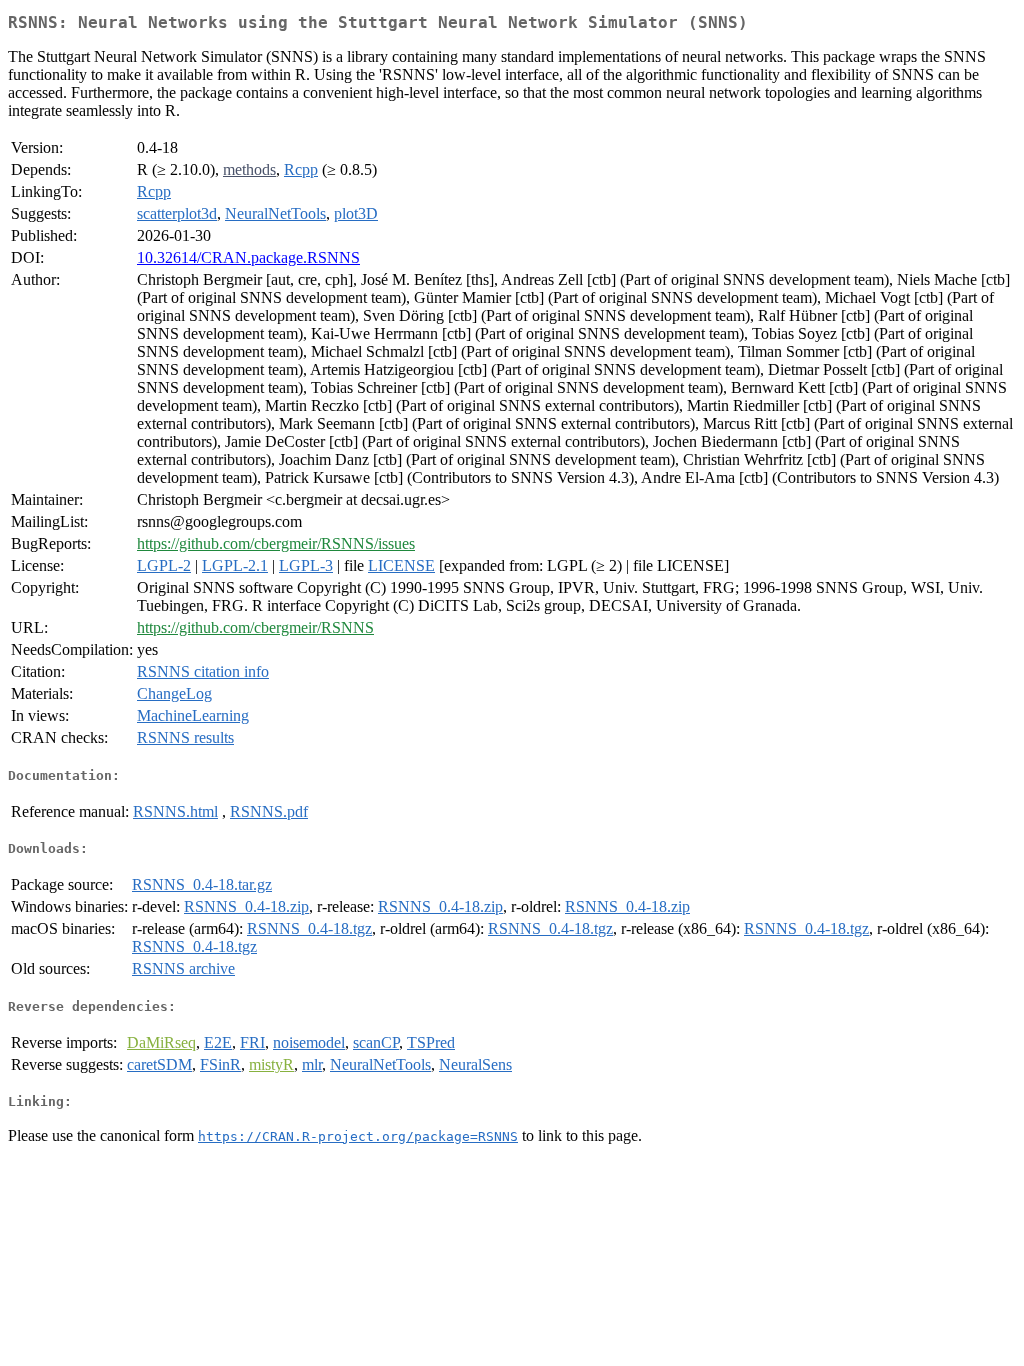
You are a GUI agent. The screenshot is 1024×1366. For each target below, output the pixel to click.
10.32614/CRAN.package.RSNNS (248, 257)
